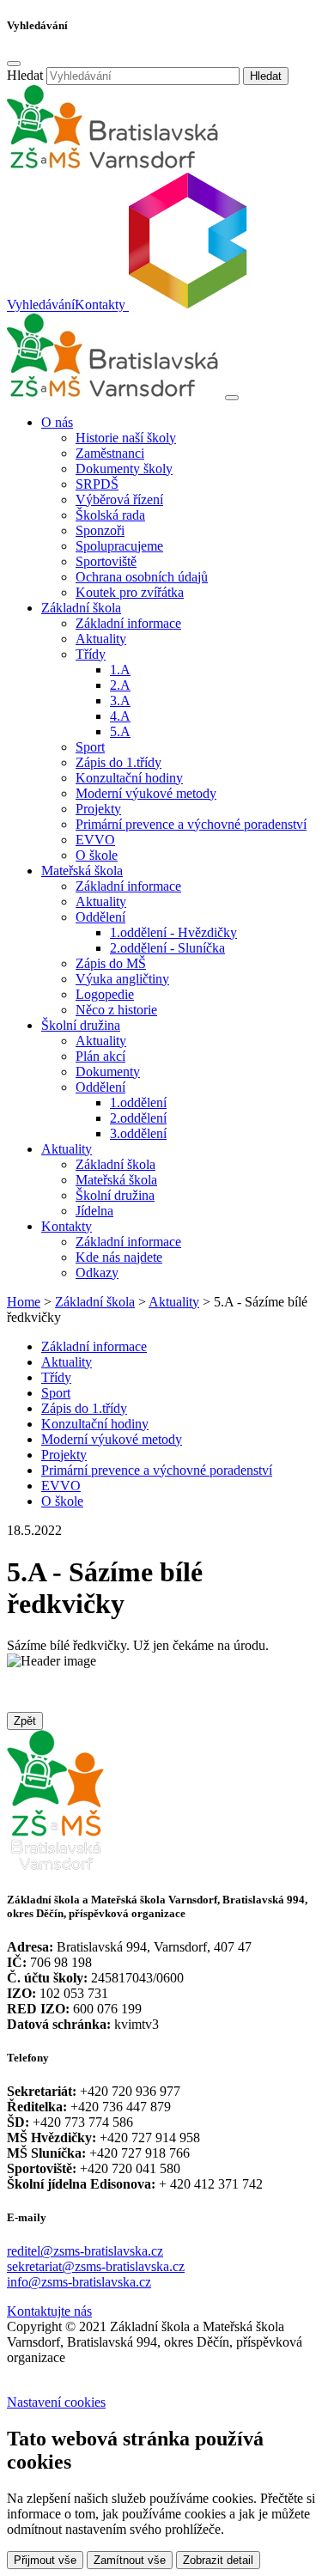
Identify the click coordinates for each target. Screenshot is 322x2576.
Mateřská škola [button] (82, 871)
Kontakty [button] (67, 1226)
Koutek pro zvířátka (130, 592)
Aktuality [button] (67, 1149)
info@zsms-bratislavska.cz (79, 2282)
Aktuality (101, 639)
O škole (97, 855)
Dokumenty (108, 1072)
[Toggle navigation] (232, 398)
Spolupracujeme (119, 546)
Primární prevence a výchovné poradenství (191, 824)
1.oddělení (138, 1102)
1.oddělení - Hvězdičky (173, 932)
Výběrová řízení (119, 499)
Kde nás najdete (119, 1257)
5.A (120, 731)
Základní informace (128, 623)
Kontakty (100, 305)
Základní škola (115, 1164)
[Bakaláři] (186, 305)
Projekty (98, 809)
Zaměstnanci (110, 453)
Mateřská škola (116, 1180)
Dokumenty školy (124, 469)
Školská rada (110, 515)
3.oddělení (138, 1133)
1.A (120, 670)
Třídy (56, 1377)
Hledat (25, 75)
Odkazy (97, 1273)
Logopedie (105, 994)
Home (24, 1302)
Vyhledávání (41, 305)
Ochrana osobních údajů (142, 577)
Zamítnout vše (130, 2560)
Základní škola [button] (81, 608)
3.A (120, 700)
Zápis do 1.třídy (118, 762)
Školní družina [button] (81, 1025)
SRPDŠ (97, 484)
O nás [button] (57, 422)
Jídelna (94, 1211)
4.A (120, 716)
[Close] (14, 64)
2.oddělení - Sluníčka (167, 948)
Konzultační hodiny (129, 778)
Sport (90, 747)
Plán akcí (100, 1056)
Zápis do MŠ (111, 963)
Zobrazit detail (218, 2560)
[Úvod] (114, 393)
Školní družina (115, 1195)
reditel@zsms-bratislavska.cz (85, 2251)
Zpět (25, 1721)
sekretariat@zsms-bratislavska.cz (96, 2266)
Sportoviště (106, 561)
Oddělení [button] (100, 917)
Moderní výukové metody (146, 793)
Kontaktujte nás (49, 2311)
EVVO (95, 840)
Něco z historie (116, 1010)
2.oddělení (138, 1118)
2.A (120, 685)
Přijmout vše (45, 2560)
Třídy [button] (91, 654)
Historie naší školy (126, 438)
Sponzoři (100, 530)
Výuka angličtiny (122, 979)
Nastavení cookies (56, 2402)
